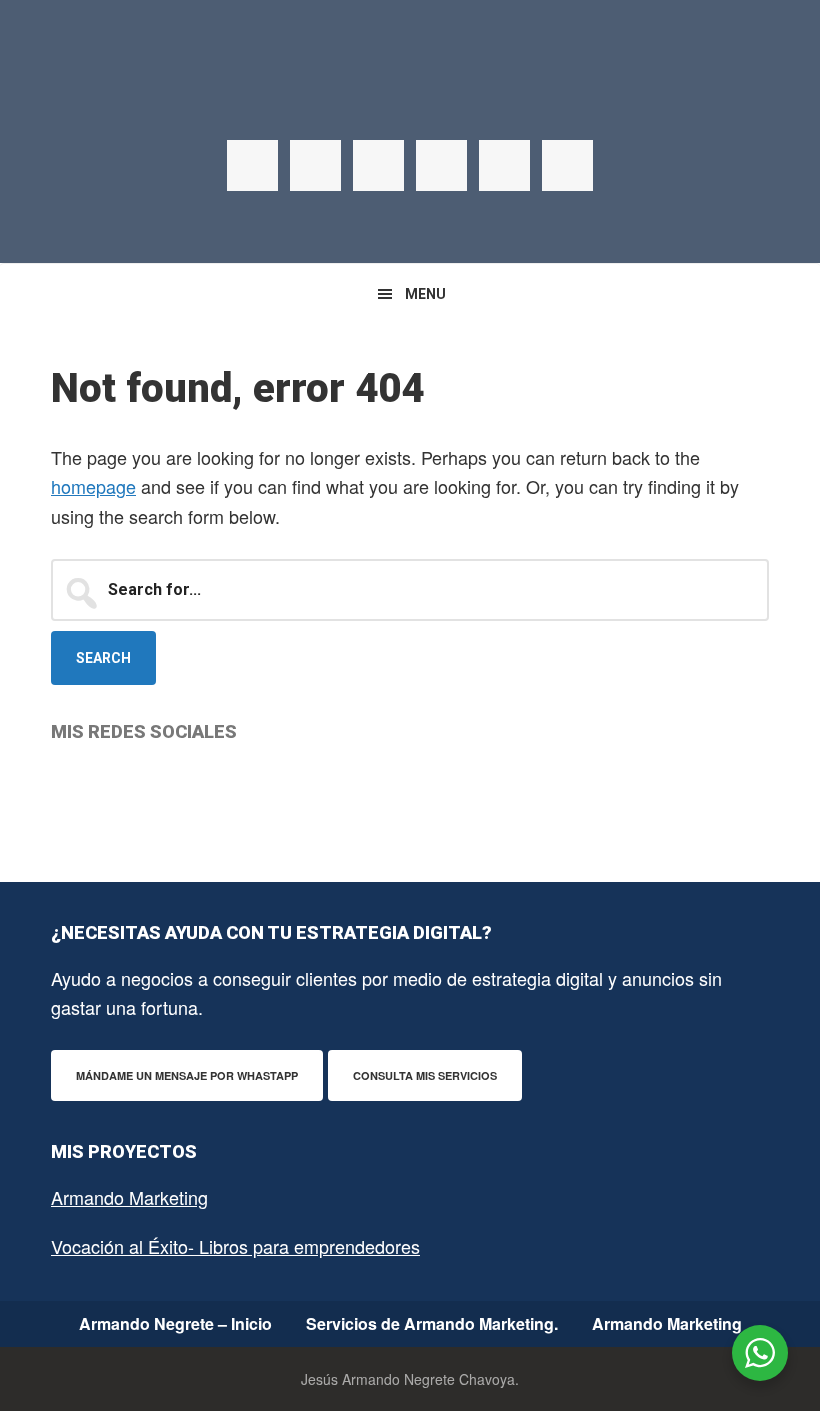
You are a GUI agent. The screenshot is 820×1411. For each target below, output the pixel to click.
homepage (93, 486)
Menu (425, 294)
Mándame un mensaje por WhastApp (187, 1075)
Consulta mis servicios (425, 1075)
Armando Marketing (129, 1197)
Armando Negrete (410, 100)
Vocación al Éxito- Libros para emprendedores (235, 1246)
